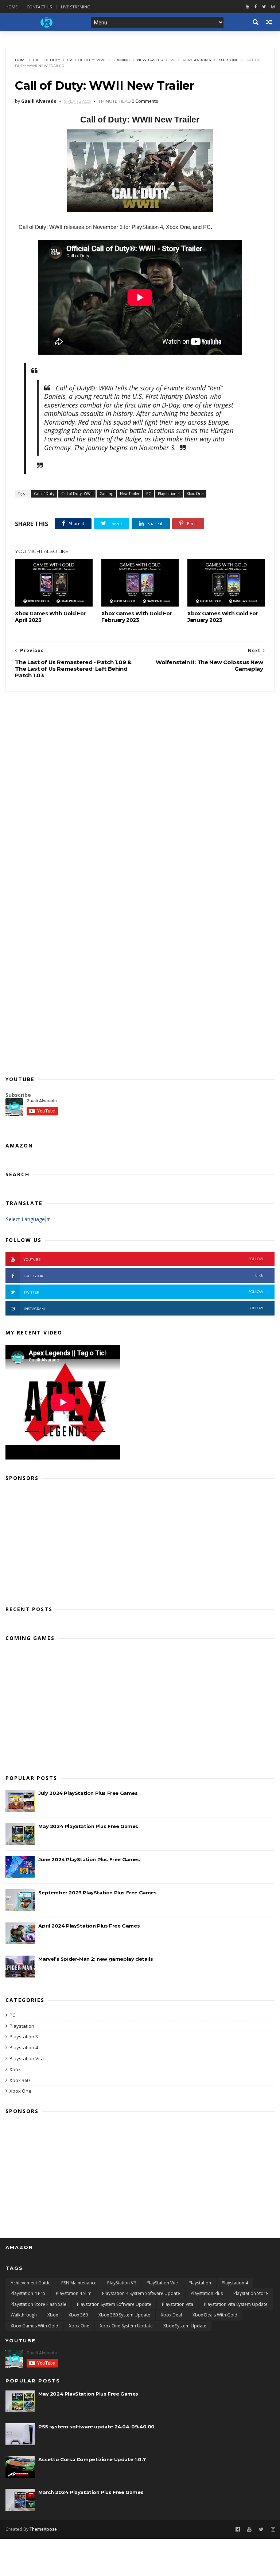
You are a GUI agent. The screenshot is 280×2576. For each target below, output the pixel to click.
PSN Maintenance (79, 2283)
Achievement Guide (31, 2283)
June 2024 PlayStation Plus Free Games (89, 1859)
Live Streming (76, 7)
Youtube (143, 1259)
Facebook (143, 1276)
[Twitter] (264, 7)
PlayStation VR (122, 2283)
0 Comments (145, 101)
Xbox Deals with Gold (215, 2315)
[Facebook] (256, 7)
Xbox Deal (171, 2315)
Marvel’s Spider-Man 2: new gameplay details (96, 1959)
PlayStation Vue (162, 2283)
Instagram (143, 1308)
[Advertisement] (140, 1541)
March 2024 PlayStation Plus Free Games (91, 2492)
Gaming (122, 60)
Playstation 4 (197, 60)
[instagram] (273, 7)
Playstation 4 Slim (74, 2293)
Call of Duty (47, 60)
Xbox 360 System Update (124, 2315)
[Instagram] (273, 2530)
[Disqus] (140, 783)
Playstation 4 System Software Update (141, 2293)
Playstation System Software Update (114, 2304)
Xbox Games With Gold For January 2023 (223, 617)
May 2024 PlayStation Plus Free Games (88, 1826)
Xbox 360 (20, 2080)
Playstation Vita (27, 2058)
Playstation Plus (207, 2293)
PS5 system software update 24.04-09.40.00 (96, 2427)
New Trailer (150, 60)
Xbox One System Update (126, 2326)
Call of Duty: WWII (87, 60)
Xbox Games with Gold (34, 2326)
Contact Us (39, 7)
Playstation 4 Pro (28, 2293)
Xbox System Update (185, 2326)
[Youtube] (247, 7)
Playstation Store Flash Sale (38, 2304)
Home (11, 7)
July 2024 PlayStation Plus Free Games (88, 1793)
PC (173, 60)
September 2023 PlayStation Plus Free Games (97, 1893)
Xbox (15, 2069)
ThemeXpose (43, 2529)
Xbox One (228, 60)
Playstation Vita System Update (236, 2304)
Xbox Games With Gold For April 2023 (50, 617)
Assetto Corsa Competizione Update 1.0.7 (92, 2459)
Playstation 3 (24, 2037)
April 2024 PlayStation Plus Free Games (89, 1926)
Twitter (143, 1292)
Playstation (22, 2026)
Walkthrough (24, 2315)
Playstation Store (251, 2293)
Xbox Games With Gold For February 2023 (137, 617)
